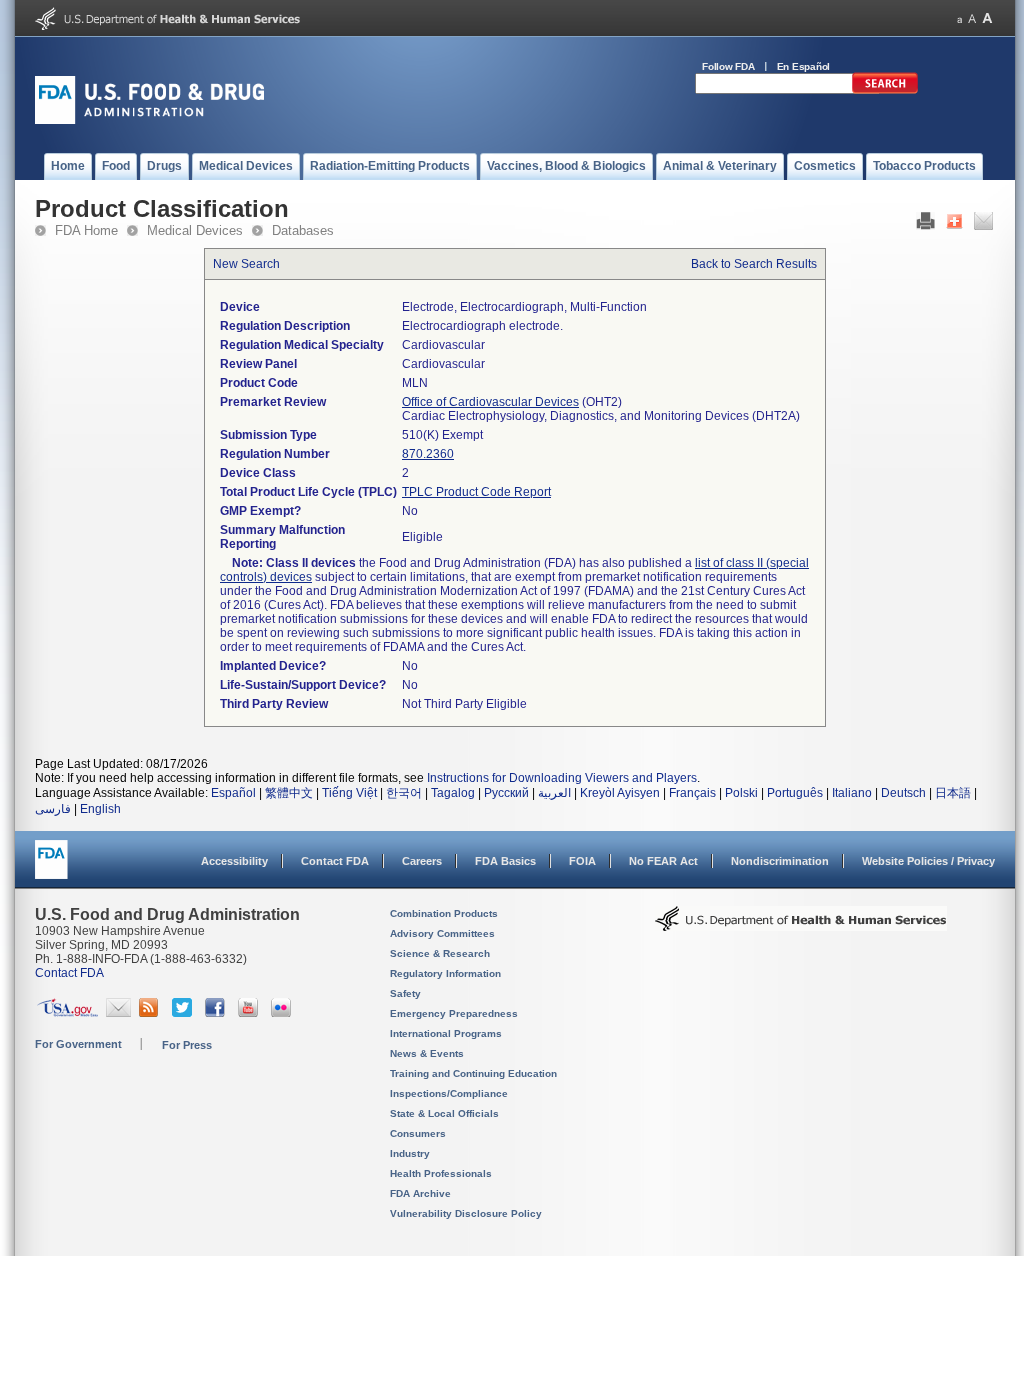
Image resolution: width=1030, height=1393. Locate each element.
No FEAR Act (663, 861)
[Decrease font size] (959, 18)
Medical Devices (195, 230)
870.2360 (428, 454)
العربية (554, 793)
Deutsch (903, 793)
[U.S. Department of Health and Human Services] (167, 26)
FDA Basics (505, 861)
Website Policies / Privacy (928, 861)
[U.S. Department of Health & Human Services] (801, 926)
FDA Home (86, 230)
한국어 (404, 793)
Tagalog (453, 793)
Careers (422, 861)
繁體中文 (289, 793)
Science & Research (440, 953)
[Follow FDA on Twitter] (184, 1013)
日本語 (953, 793)
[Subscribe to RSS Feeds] (151, 1013)
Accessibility (234, 861)
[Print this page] (925, 226)
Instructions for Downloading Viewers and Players (562, 778)
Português (795, 793)
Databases (303, 230)
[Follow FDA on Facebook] (217, 1013)
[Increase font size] (987, 18)
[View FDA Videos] (250, 1013)
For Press (187, 1045)
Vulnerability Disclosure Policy (466, 1213)
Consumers (418, 1133)
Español (233, 793)
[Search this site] (885, 90)
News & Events (427, 1053)
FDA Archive (420, 1193)
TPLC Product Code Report (476, 492)
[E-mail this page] (983, 226)
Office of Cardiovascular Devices (490, 402)
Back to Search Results (754, 264)
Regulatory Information (445, 973)
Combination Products (444, 913)
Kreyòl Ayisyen (620, 793)
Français (692, 793)
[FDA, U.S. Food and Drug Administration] (149, 120)
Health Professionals (441, 1173)
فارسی (53, 809)
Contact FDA (335, 861)
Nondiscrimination (780, 861)
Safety (405, 993)
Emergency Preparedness (454, 1013)
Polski (741, 793)
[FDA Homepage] (51, 868)
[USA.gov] (67, 1013)
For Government (78, 1044)
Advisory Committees (442, 933)
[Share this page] (954, 226)
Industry (410, 1153)
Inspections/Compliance (449, 1093)
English (100, 809)
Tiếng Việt (349, 793)
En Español (804, 66)
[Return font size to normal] (972, 18)
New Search (246, 264)
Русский (506, 793)
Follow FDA (728, 66)
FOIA (582, 861)
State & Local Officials (444, 1113)
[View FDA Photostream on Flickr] (283, 1013)
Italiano (852, 793)
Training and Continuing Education (473, 1073)
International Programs (446, 1033)
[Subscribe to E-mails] (118, 1013)
